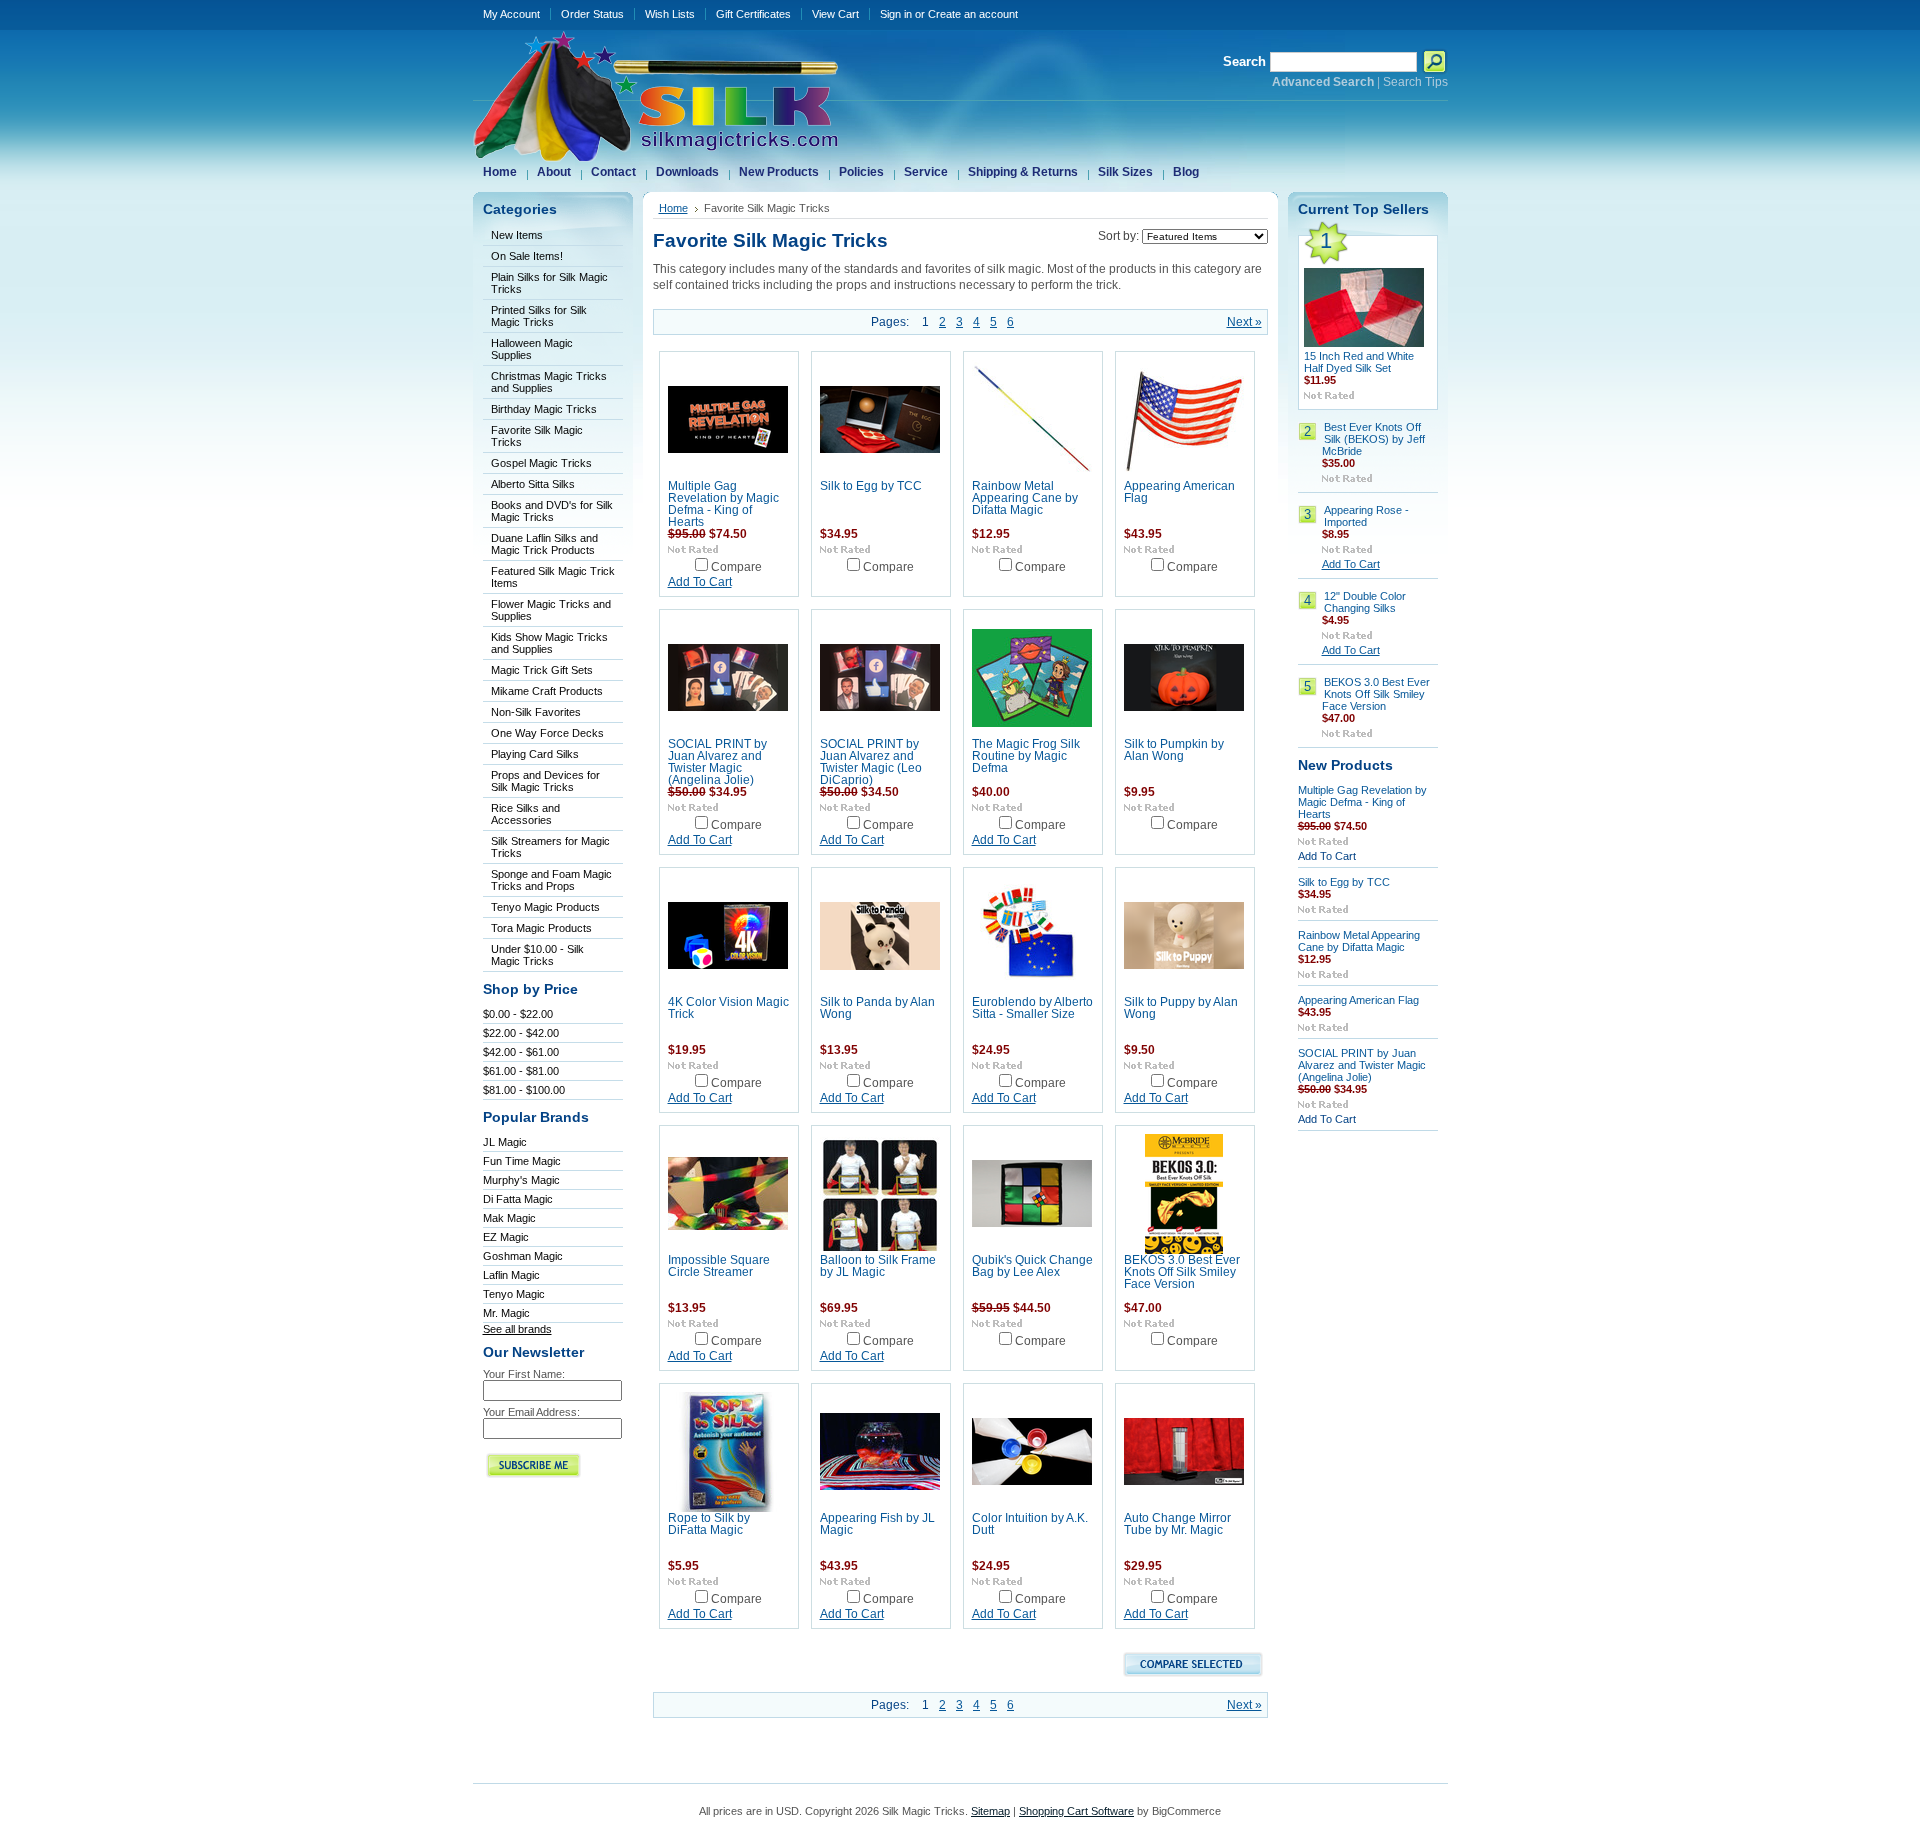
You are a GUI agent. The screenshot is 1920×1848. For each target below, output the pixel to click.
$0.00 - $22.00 (518, 1014)
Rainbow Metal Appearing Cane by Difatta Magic (1025, 498)
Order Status (592, 14)
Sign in (896, 14)
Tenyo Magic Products (545, 907)
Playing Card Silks (535, 754)
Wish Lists (670, 14)
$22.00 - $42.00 (521, 1033)
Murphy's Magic (521, 1180)
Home (673, 208)
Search (1244, 61)
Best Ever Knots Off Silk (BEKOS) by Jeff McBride (1373, 439)
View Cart (835, 14)
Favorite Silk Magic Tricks (537, 436)
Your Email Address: (531, 1412)
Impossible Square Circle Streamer (719, 1266)
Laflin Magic (511, 1275)
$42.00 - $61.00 (521, 1052)
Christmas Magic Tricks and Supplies (549, 382)
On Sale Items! (527, 256)
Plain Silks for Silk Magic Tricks (549, 283)
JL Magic (505, 1142)
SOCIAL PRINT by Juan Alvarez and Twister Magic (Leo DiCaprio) (871, 762)
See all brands (517, 1329)
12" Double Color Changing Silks (1365, 602)
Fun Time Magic (522, 1161)
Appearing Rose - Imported (1366, 516)
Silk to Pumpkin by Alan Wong (1174, 750)
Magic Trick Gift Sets (542, 670)
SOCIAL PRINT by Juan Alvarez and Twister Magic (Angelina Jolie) (717, 762)
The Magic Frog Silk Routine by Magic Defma (1026, 756)
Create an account (973, 14)
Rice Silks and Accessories (525, 814)
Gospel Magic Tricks (541, 463)
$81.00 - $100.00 (524, 1090)
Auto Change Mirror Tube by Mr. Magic (1177, 1524)
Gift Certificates (753, 14)
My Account (511, 14)
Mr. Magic (506, 1313)
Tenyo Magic (514, 1294)
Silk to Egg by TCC (871, 486)
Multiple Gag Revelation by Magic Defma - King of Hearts (723, 504)
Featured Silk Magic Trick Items (553, 577)
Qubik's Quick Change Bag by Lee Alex (1032, 1266)
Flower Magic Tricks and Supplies (551, 610)
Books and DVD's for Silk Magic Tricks (552, 511)
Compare (736, 567)
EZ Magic (506, 1237)
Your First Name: (524, 1374)
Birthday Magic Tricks (544, 409)
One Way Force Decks (547, 733)
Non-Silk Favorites (536, 712)
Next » (1244, 322)
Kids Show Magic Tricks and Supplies (549, 643)
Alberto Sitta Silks (533, 484)
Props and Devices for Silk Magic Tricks (545, 781)
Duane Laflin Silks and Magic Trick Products (544, 544)
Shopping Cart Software (1076, 1811)
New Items (517, 235)
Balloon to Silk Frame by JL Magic (878, 1266)
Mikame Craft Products (547, 691)
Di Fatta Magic (518, 1199)
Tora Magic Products (541, 928)
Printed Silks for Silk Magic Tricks (539, 316)
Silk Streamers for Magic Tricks (550, 847)
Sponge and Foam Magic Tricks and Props (551, 880)
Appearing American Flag (1358, 1000)
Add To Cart (700, 582)
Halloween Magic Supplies (532, 349)
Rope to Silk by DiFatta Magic (709, 1524)
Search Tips (1415, 82)
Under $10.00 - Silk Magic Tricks (537, 955)
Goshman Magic (523, 1256)
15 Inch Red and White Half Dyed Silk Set (1359, 362)
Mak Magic (509, 1218)
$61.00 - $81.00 (521, 1071)
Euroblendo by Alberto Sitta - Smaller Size (1032, 1008)
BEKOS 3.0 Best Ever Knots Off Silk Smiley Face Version (1182, 1272)
